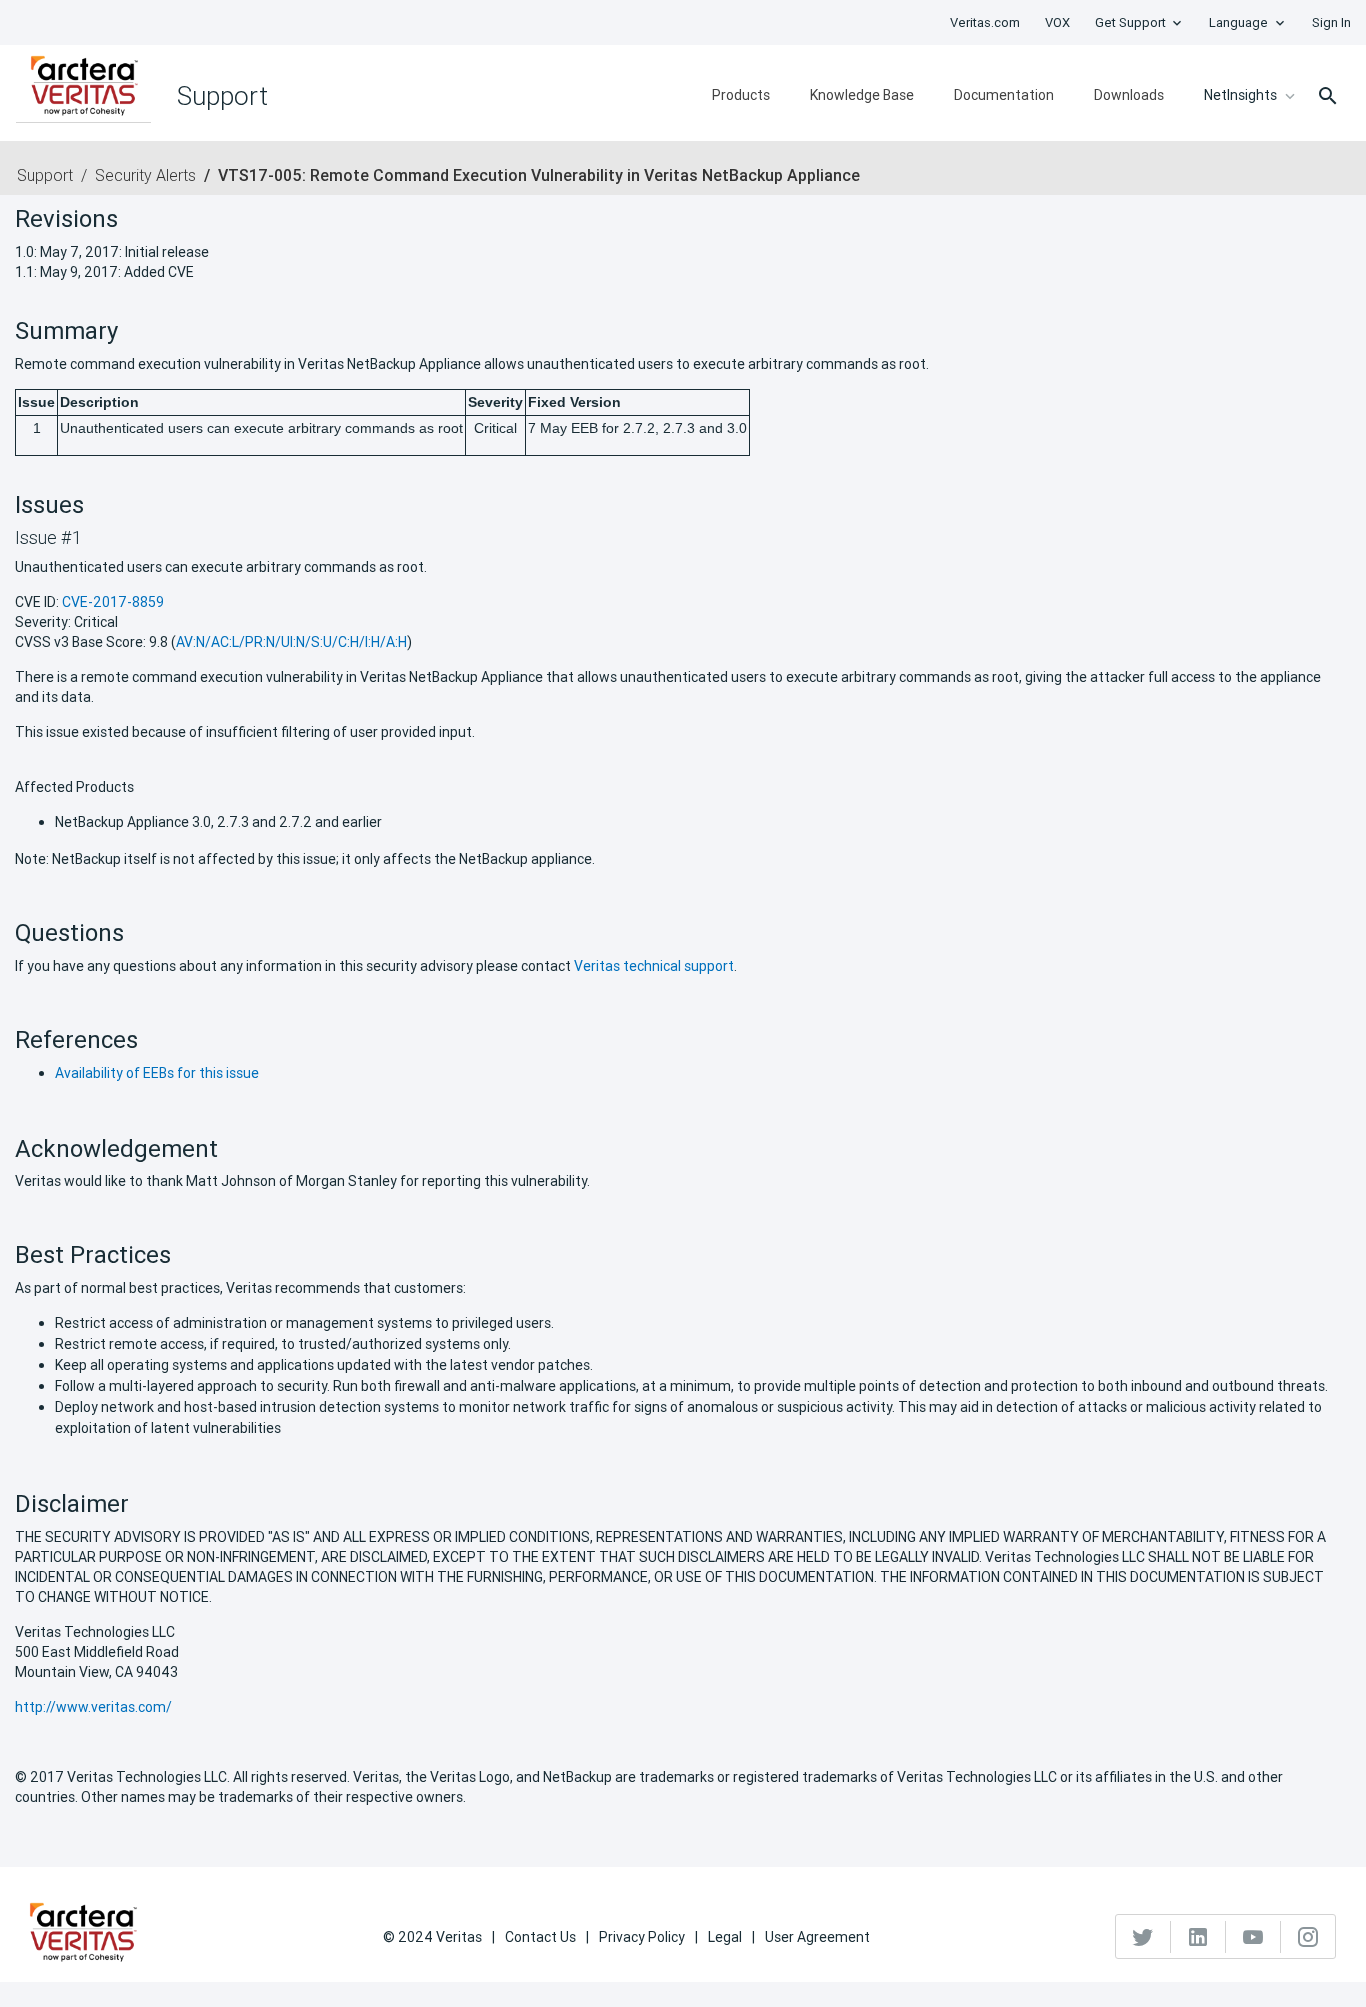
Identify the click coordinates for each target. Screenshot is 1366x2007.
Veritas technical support (654, 966)
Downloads (1129, 95)
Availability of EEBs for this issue (157, 1073)
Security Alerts (145, 175)
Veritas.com (985, 22)
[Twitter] (1143, 1937)
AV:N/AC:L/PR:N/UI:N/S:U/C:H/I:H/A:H (291, 642)
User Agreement (817, 1937)
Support (45, 175)
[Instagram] (1308, 1937)
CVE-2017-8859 (113, 602)
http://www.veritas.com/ (93, 1707)
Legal (725, 1937)
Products (741, 95)
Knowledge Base (862, 95)
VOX (1057, 22)
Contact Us (540, 1937)
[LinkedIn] (1198, 1937)
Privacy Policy (642, 1937)
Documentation (1004, 95)
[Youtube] (1253, 1937)
